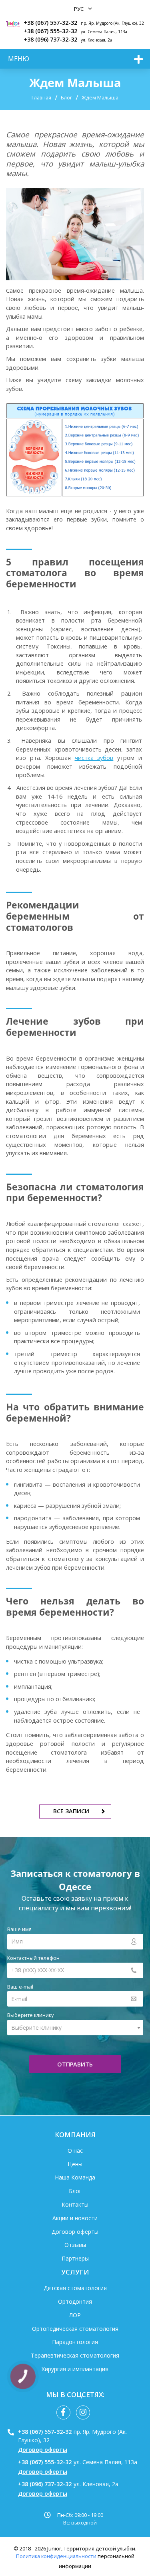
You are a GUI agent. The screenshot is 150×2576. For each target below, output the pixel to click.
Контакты (75, 2204)
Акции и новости (75, 2218)
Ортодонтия (75, 2301)
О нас (75, 2151)
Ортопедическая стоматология (75, 2329)
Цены (75, 2164)
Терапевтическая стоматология (75, 2355)
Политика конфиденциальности (56, 2556)
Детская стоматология (75, 2288)
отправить (75, 2064)
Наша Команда (75, 2177)
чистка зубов (94, 758)
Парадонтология (75, 2342)
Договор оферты (75, 2232)
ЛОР (75, 2315)
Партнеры (75, 2258)
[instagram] (83, 2412)
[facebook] (63, 2412)
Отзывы (75, 2245)
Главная (41, 97)
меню (19, 59)
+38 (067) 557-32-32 (50, 23)
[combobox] (75, 2028)
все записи (71, 1811)
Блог (66, 97)
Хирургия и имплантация (75, 2369)
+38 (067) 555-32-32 (50, 31)
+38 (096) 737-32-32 (50, 39)
